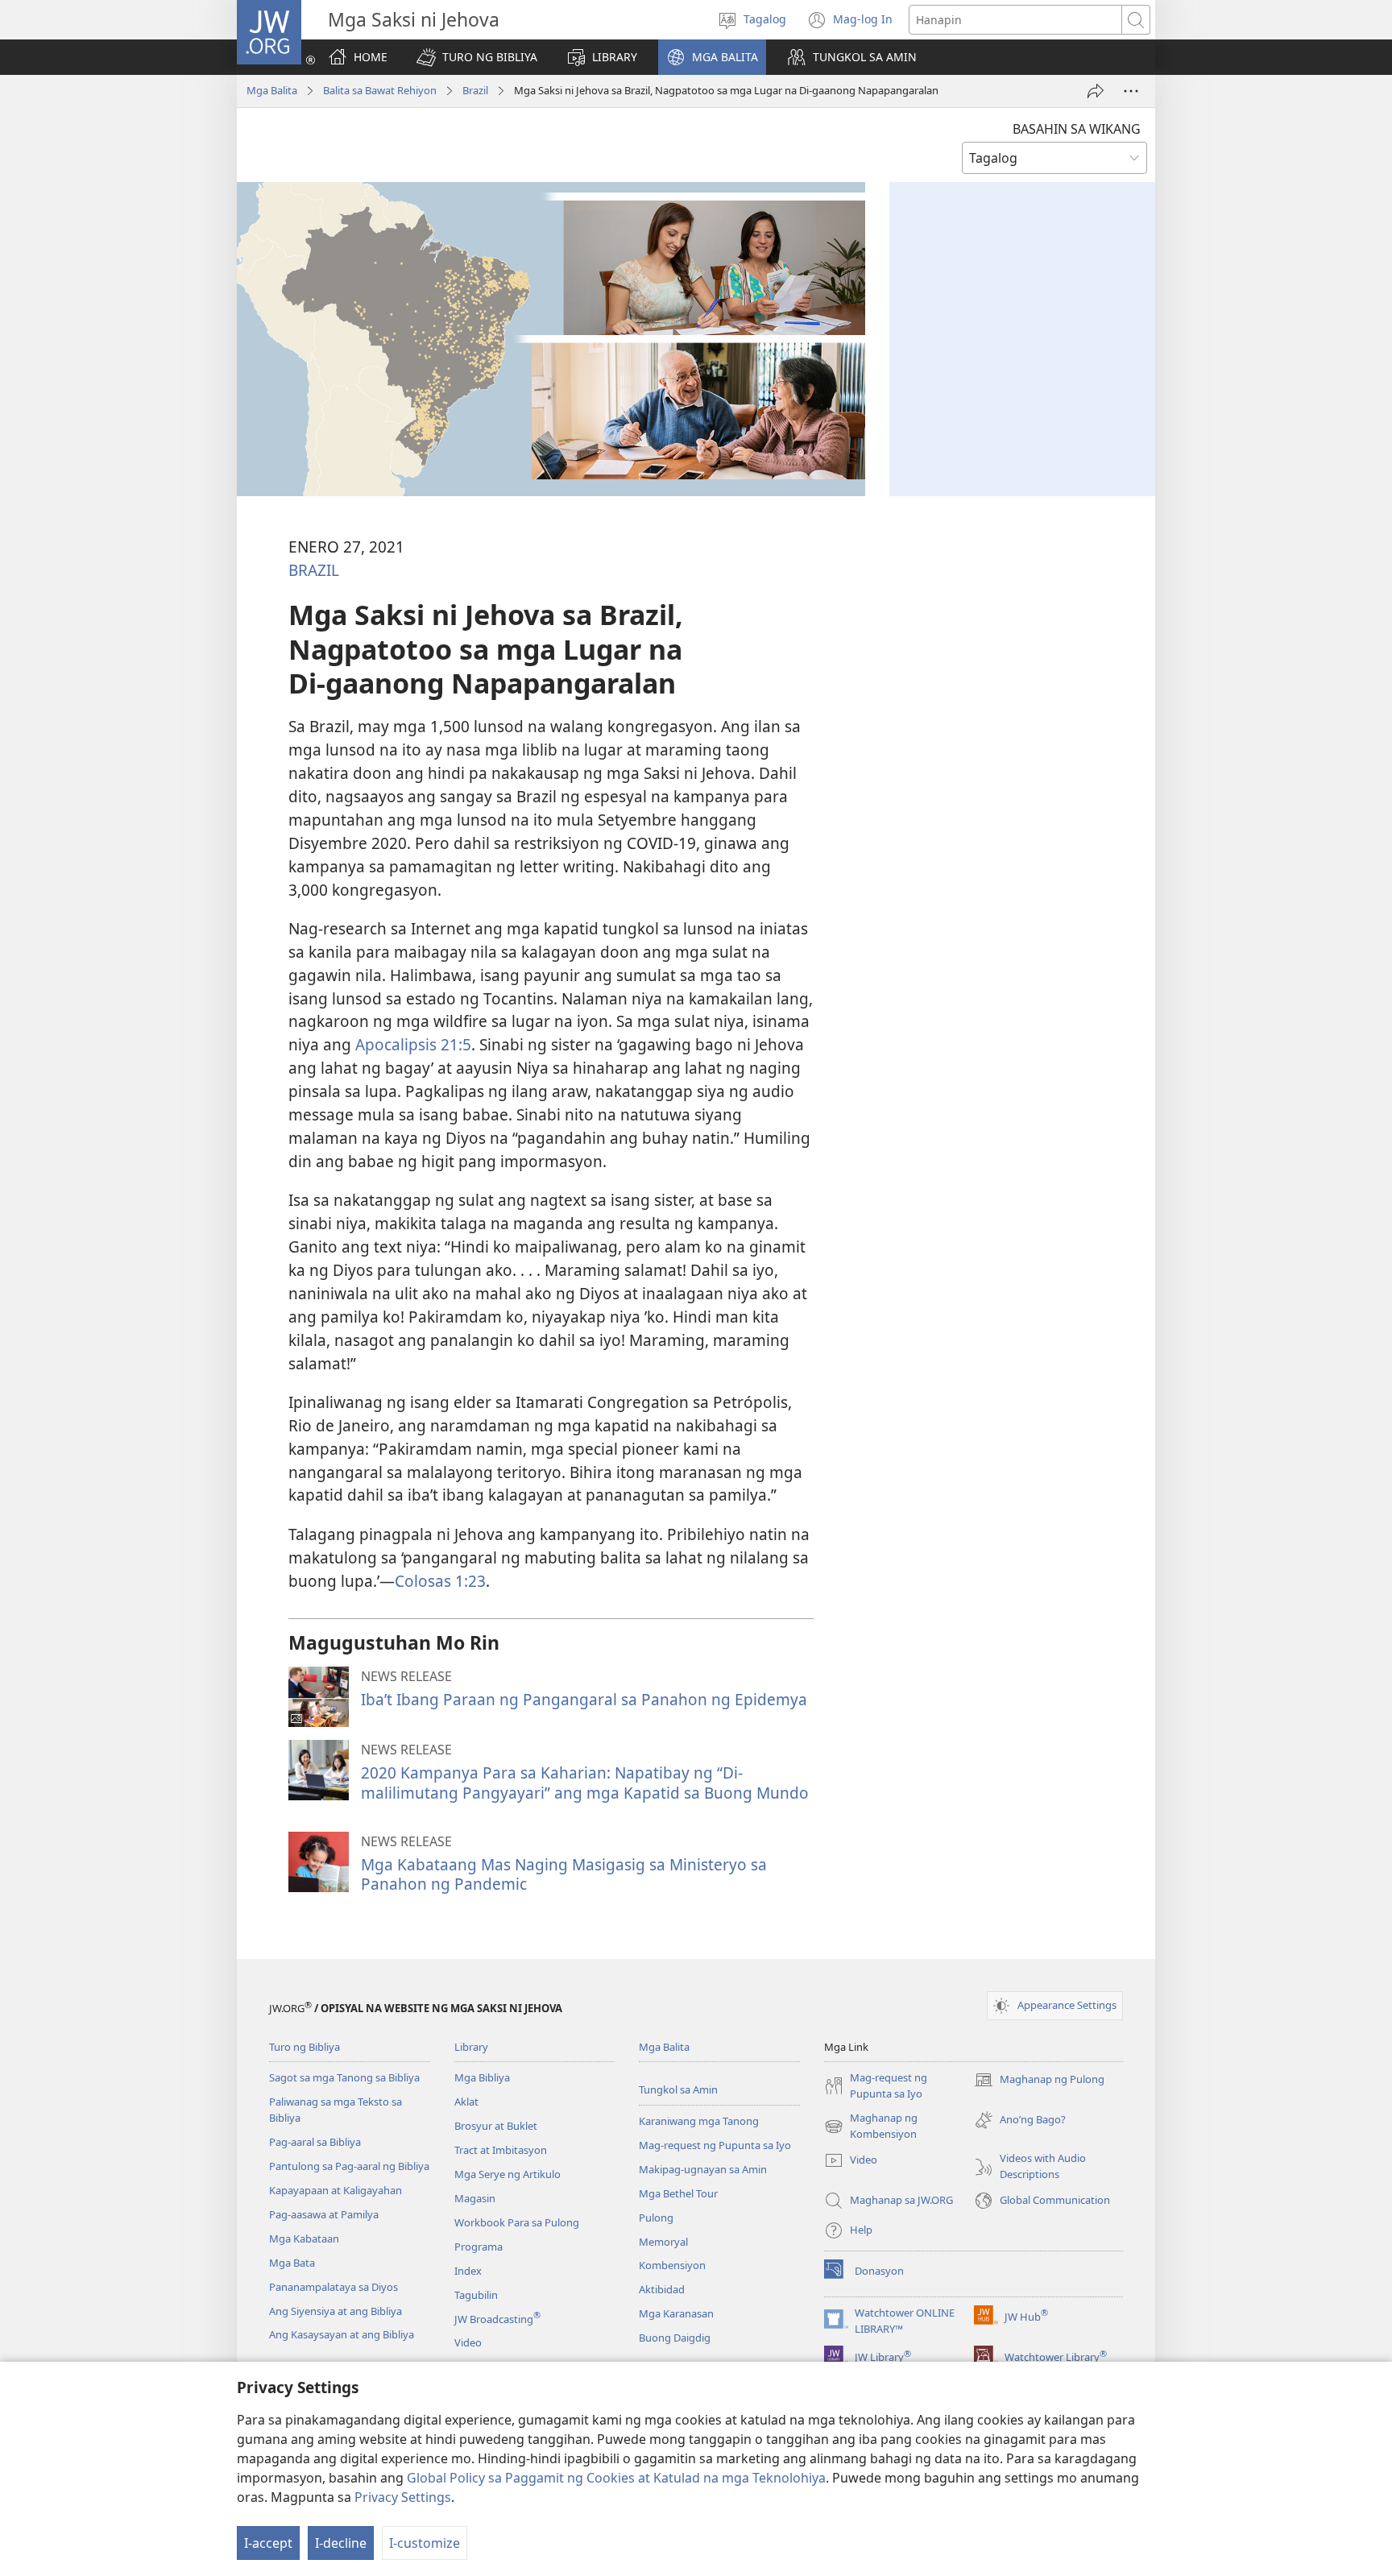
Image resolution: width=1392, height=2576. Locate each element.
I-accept (268, 2543)
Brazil (475, 90)
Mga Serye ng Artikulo (507, 2174)
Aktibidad (662, 2289)
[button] (477, 57)
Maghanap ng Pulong (1039, 2081)
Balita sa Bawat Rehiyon (380, 90)
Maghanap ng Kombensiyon (871, 2127)
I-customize (425, 2543)
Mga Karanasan (676, 2313)
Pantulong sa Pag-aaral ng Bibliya (349, 2166)
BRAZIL (314, 570)
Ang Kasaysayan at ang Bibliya (342, 2334)
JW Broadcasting (497, 2319)
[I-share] (1096, 91)
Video (468, 2342)
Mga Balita (272, 90)
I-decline (341, 2543)
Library (471, 2047)
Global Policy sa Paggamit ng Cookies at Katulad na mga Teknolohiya (616, 2478)
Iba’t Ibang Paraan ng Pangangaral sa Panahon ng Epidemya (584, 1699)
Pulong (656, 2218)
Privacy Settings (403, 2497)
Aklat (466, 2102)
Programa (478, 2247)
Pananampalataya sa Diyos (333, 2287)
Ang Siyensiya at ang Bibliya (336, 2311)
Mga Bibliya (482, 2077)
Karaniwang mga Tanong (699, 2121)
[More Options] (1131, 91)
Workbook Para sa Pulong (517, 2222)
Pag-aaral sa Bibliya (315, 2142)
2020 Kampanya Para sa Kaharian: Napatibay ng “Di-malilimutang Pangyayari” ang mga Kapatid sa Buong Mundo (585, 1782)
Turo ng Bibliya (304, 2047)
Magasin (475, 2198)
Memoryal (663, 2242)
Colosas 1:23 (440, 1581)
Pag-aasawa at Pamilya (324, 2214)
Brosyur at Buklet (496, 2126)
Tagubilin (476, 2295)
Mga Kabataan (304, 2238)
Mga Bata (292, 2263)
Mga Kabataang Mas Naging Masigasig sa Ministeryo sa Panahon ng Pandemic (564, 1874)
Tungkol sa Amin (678, 2089)
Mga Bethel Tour (678, 2193)
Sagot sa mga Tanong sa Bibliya (344, 2077)
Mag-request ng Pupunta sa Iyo (715, 2145)
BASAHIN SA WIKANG (1077, 129)
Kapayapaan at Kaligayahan (336, 2190)
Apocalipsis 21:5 (413, 1044)
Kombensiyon (672, 2265)
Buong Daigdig (675, 2338)
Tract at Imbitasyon (501, 2150)
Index (468, 2271)
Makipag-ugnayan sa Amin (703, 2169)
